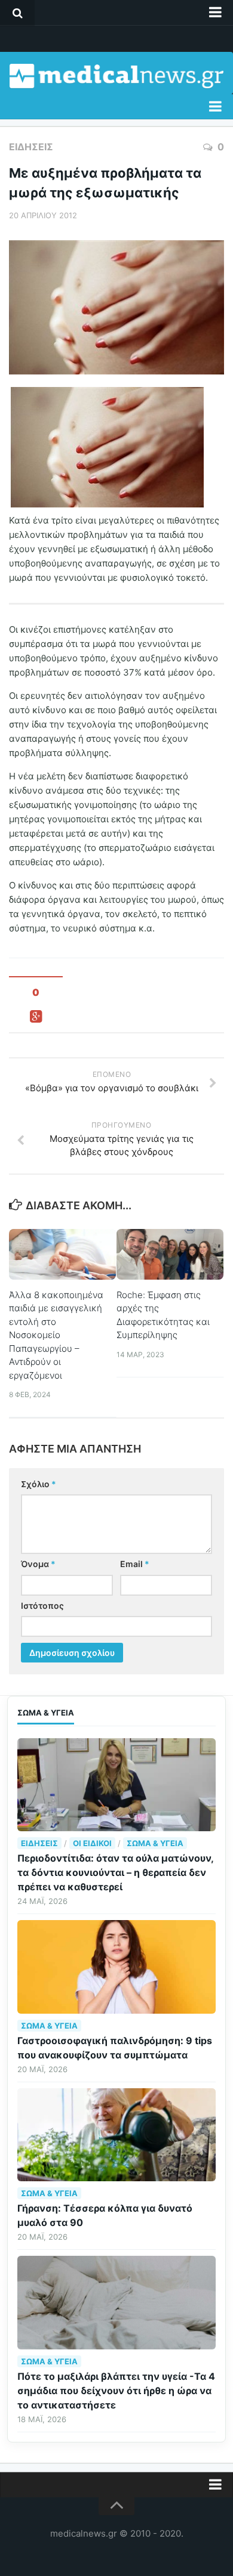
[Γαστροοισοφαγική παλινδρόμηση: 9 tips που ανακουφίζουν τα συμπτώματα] (116, 1967)
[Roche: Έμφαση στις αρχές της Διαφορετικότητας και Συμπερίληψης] (170, 1254)
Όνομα (38, 1564)
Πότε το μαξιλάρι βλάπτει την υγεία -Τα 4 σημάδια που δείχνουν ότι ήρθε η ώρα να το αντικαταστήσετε (116, 2391)
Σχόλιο (39, 1484)
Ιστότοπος (42, 1606)
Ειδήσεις (31, 147)
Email (135, 1564)
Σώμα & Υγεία (155, 1843)
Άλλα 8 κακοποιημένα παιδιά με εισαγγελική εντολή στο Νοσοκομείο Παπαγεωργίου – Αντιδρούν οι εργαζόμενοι (56, 1335)
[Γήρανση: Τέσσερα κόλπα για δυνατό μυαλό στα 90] (116, 2135)
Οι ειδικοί (92, 1843)
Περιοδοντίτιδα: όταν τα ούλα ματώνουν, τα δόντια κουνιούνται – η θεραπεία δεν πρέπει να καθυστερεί (115, 1872)
